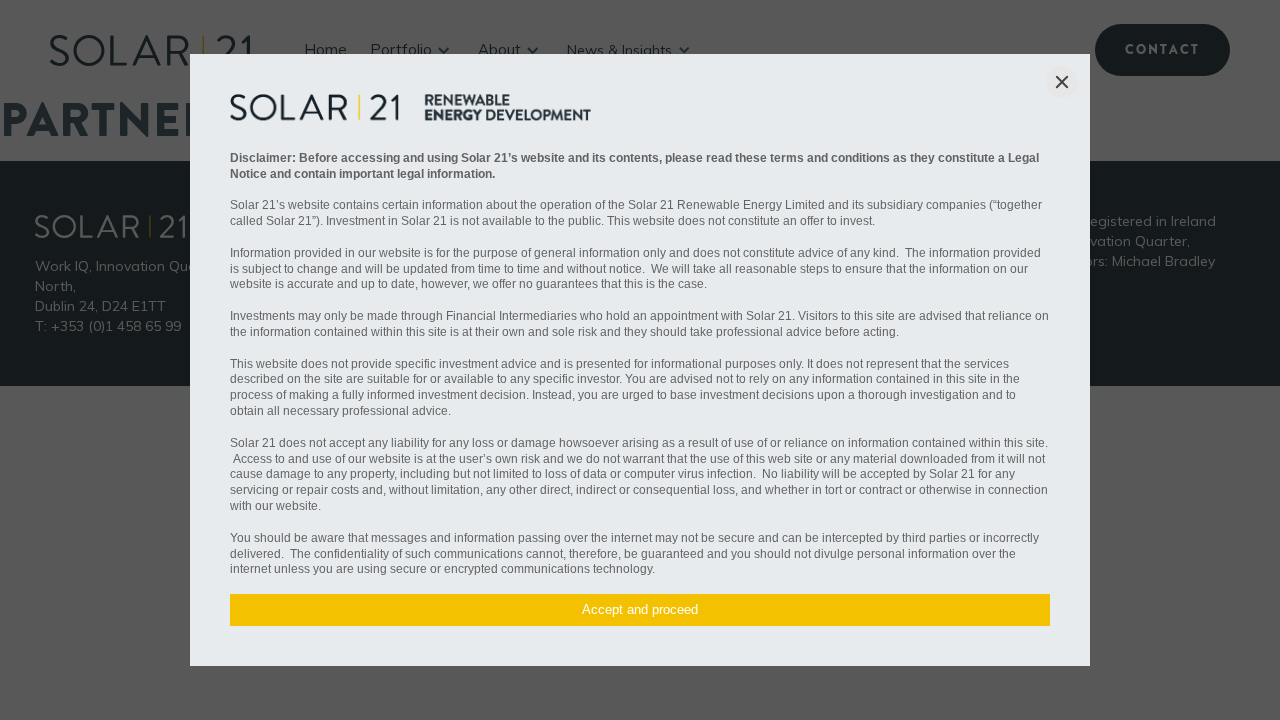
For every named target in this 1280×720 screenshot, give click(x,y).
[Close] (1062, 82)
